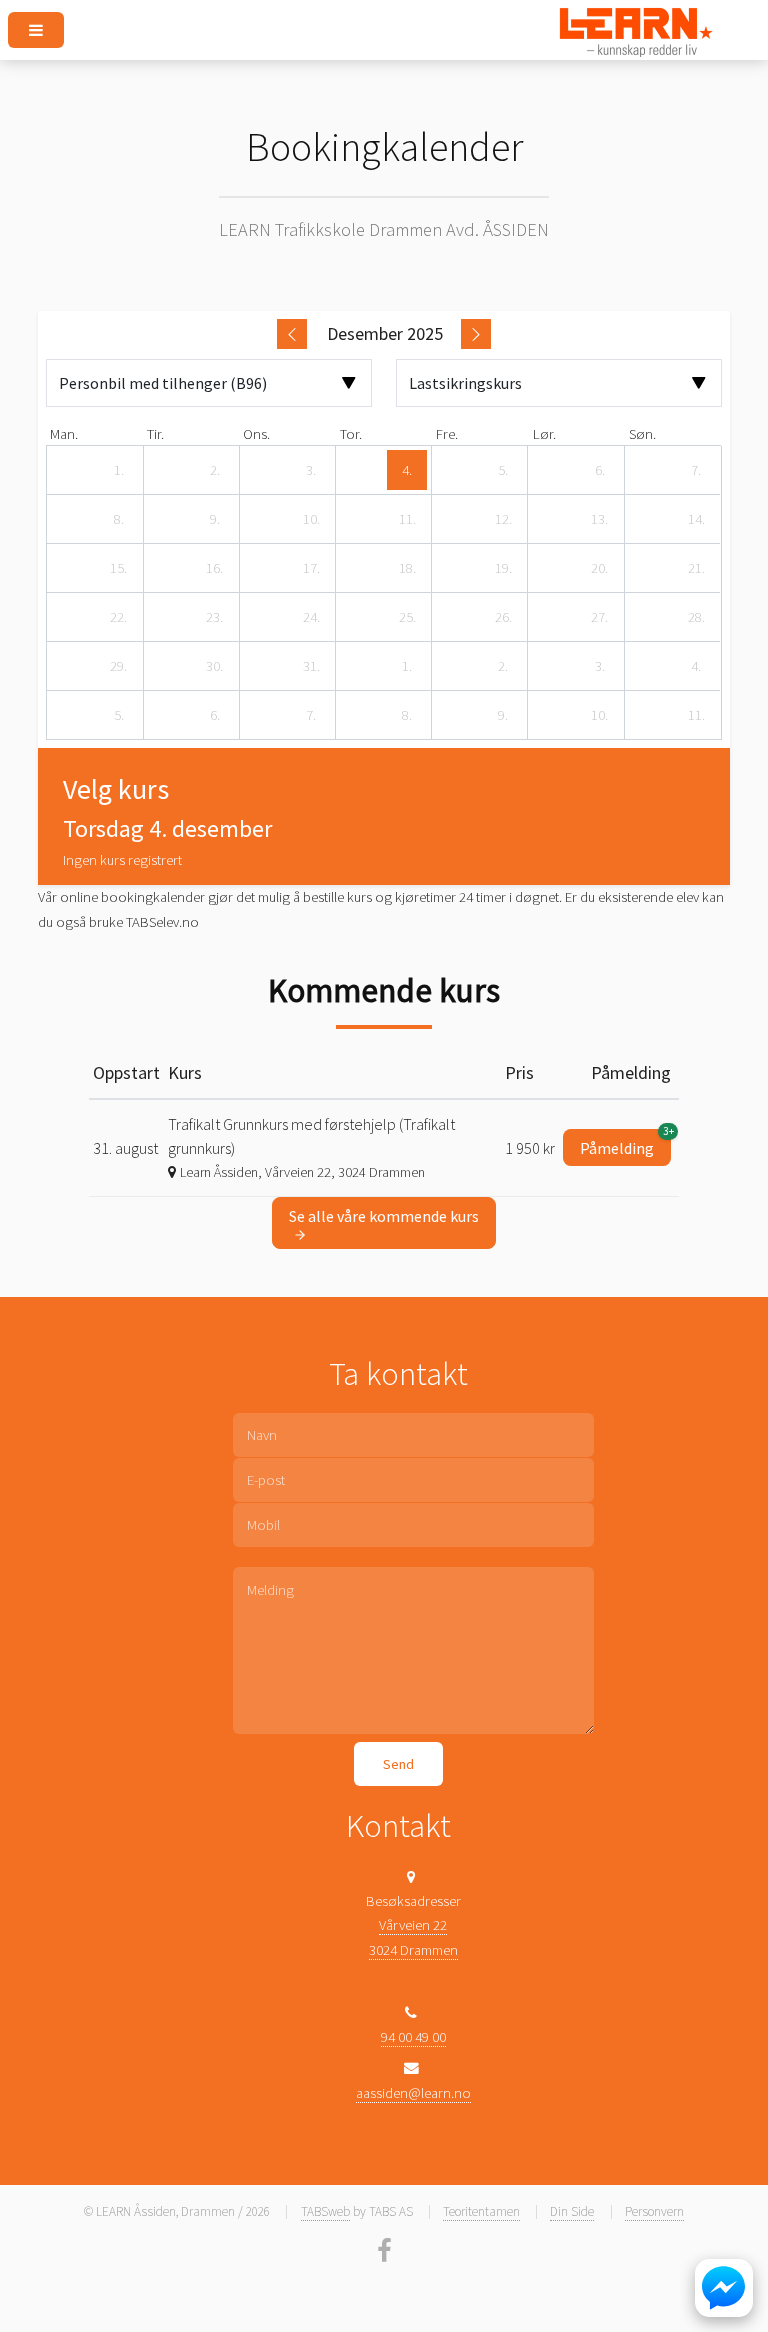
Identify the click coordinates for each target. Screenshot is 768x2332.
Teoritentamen (481, 2211)
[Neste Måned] (476, 334)
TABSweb (325, 2211)
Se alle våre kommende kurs (384, 1216)
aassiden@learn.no (413, 2093)
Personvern (654, 2211)
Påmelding (625, 1143)
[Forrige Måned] (292, 334)
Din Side (572, 2211)
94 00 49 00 (413, 2037)
